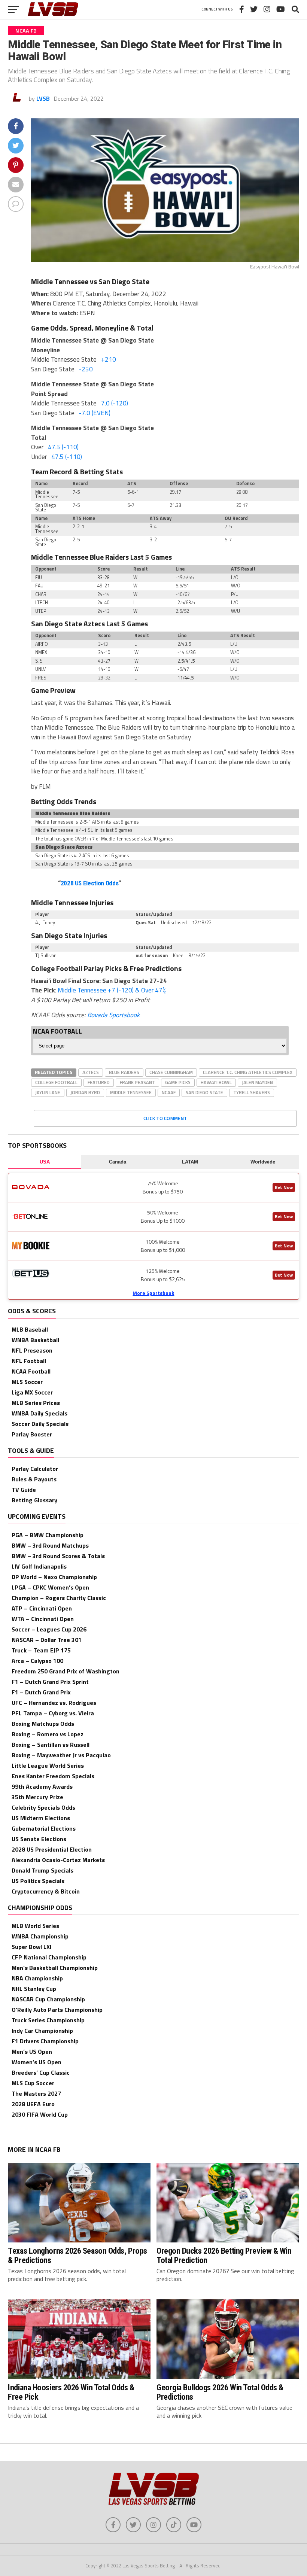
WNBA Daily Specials (39, 1413)
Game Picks (178, 1082)
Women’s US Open (37, 2062)
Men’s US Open (32, 2052)
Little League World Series (48, 1766)
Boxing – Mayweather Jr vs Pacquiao (61, 1755)
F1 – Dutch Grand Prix (41, 1692)
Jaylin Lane (48, 1092)
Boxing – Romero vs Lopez (48, 1734)
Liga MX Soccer (32, 1392)
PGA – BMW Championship (48, 1535)
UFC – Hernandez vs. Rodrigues (54, 1703)
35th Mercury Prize (37, 1797)
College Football (56, 1082)
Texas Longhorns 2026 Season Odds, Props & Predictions (77, 2255)
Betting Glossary (34, 1500)
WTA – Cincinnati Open (43, 1619)
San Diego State (204, 1092)
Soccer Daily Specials (40, 1424)
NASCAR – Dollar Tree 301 (47, 1640)
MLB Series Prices (36, 1403)
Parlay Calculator (35, 1469)
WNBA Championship (40, 1936)
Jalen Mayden (257, 1082)
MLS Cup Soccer (33, 2083)
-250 (86, 369)
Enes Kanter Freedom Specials (53, 1776)
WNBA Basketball (35, 1340)
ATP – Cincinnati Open (42, 1608)
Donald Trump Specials (42, 1870)
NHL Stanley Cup (34, 1989)
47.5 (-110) (63, 447)
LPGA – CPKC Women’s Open (50, 1587)
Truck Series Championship (48, 2020)
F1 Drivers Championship (45, 2041)
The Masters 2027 (36, 2093)
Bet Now (284, 1187)
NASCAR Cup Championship (48, 1999)
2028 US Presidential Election (52, 1849)
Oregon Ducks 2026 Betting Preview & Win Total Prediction (224, 2255)
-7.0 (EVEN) (95, 413)
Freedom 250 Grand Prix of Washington (66, 1671)
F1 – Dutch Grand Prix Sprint (50, 1682)
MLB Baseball (30, 1329)
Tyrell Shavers (252, 1092)
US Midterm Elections (41, 1818)
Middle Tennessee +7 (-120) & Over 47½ (112, 990)
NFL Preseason (32, 1350)
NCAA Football (31, 1371)
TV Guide (24, 1490)
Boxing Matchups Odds (43, 1724)
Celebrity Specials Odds (43, 1807)
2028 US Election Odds (90, 883)
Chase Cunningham (171, 1072)
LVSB (43, 98)
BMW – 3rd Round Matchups (50, 1545)
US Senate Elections (39, 1839)
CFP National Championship (49, 1957)
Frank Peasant (137, 1082)
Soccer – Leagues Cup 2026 (49, 1629)
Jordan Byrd (85, 1092)
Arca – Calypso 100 (37, 1661)
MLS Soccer (27, 1382)
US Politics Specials (38, 1881)
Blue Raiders (124, 1072)
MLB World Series (35, 1926)
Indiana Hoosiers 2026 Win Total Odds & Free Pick (71, 2392)
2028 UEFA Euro (33, 2104)
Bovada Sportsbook (113, 1015)
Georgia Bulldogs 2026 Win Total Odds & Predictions (220, 2392)
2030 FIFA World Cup (40, 2114)
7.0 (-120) (115, 403)
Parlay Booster (32, 1434)
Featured (99, 1082)
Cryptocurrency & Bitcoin (46, 1891)
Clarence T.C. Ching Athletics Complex (248, 1072)
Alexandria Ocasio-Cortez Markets (58, 1860)
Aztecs (91, 1072)
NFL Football (29, 1361)
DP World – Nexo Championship (54, 1577)
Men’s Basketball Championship (55, 1968)
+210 (109, 359)
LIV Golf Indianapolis (39, 1566)
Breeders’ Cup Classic (41, 2072)
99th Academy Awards (42, 1786)
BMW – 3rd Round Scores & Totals (58, 1556)
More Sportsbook (153, 1293)
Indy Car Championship (42, 2031)
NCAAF (169, 1092)
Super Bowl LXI (31, 1947)
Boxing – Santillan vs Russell (51, 1745)
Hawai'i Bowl (216, 1082)
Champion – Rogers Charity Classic (59, 1598)
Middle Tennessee (131, 1092)
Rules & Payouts (34, 1479)
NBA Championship (37, 1978)
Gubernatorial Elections (44, 1828)
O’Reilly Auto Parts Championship (57, 2010)
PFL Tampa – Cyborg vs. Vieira (53, 1713)
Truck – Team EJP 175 (41, 1650)
